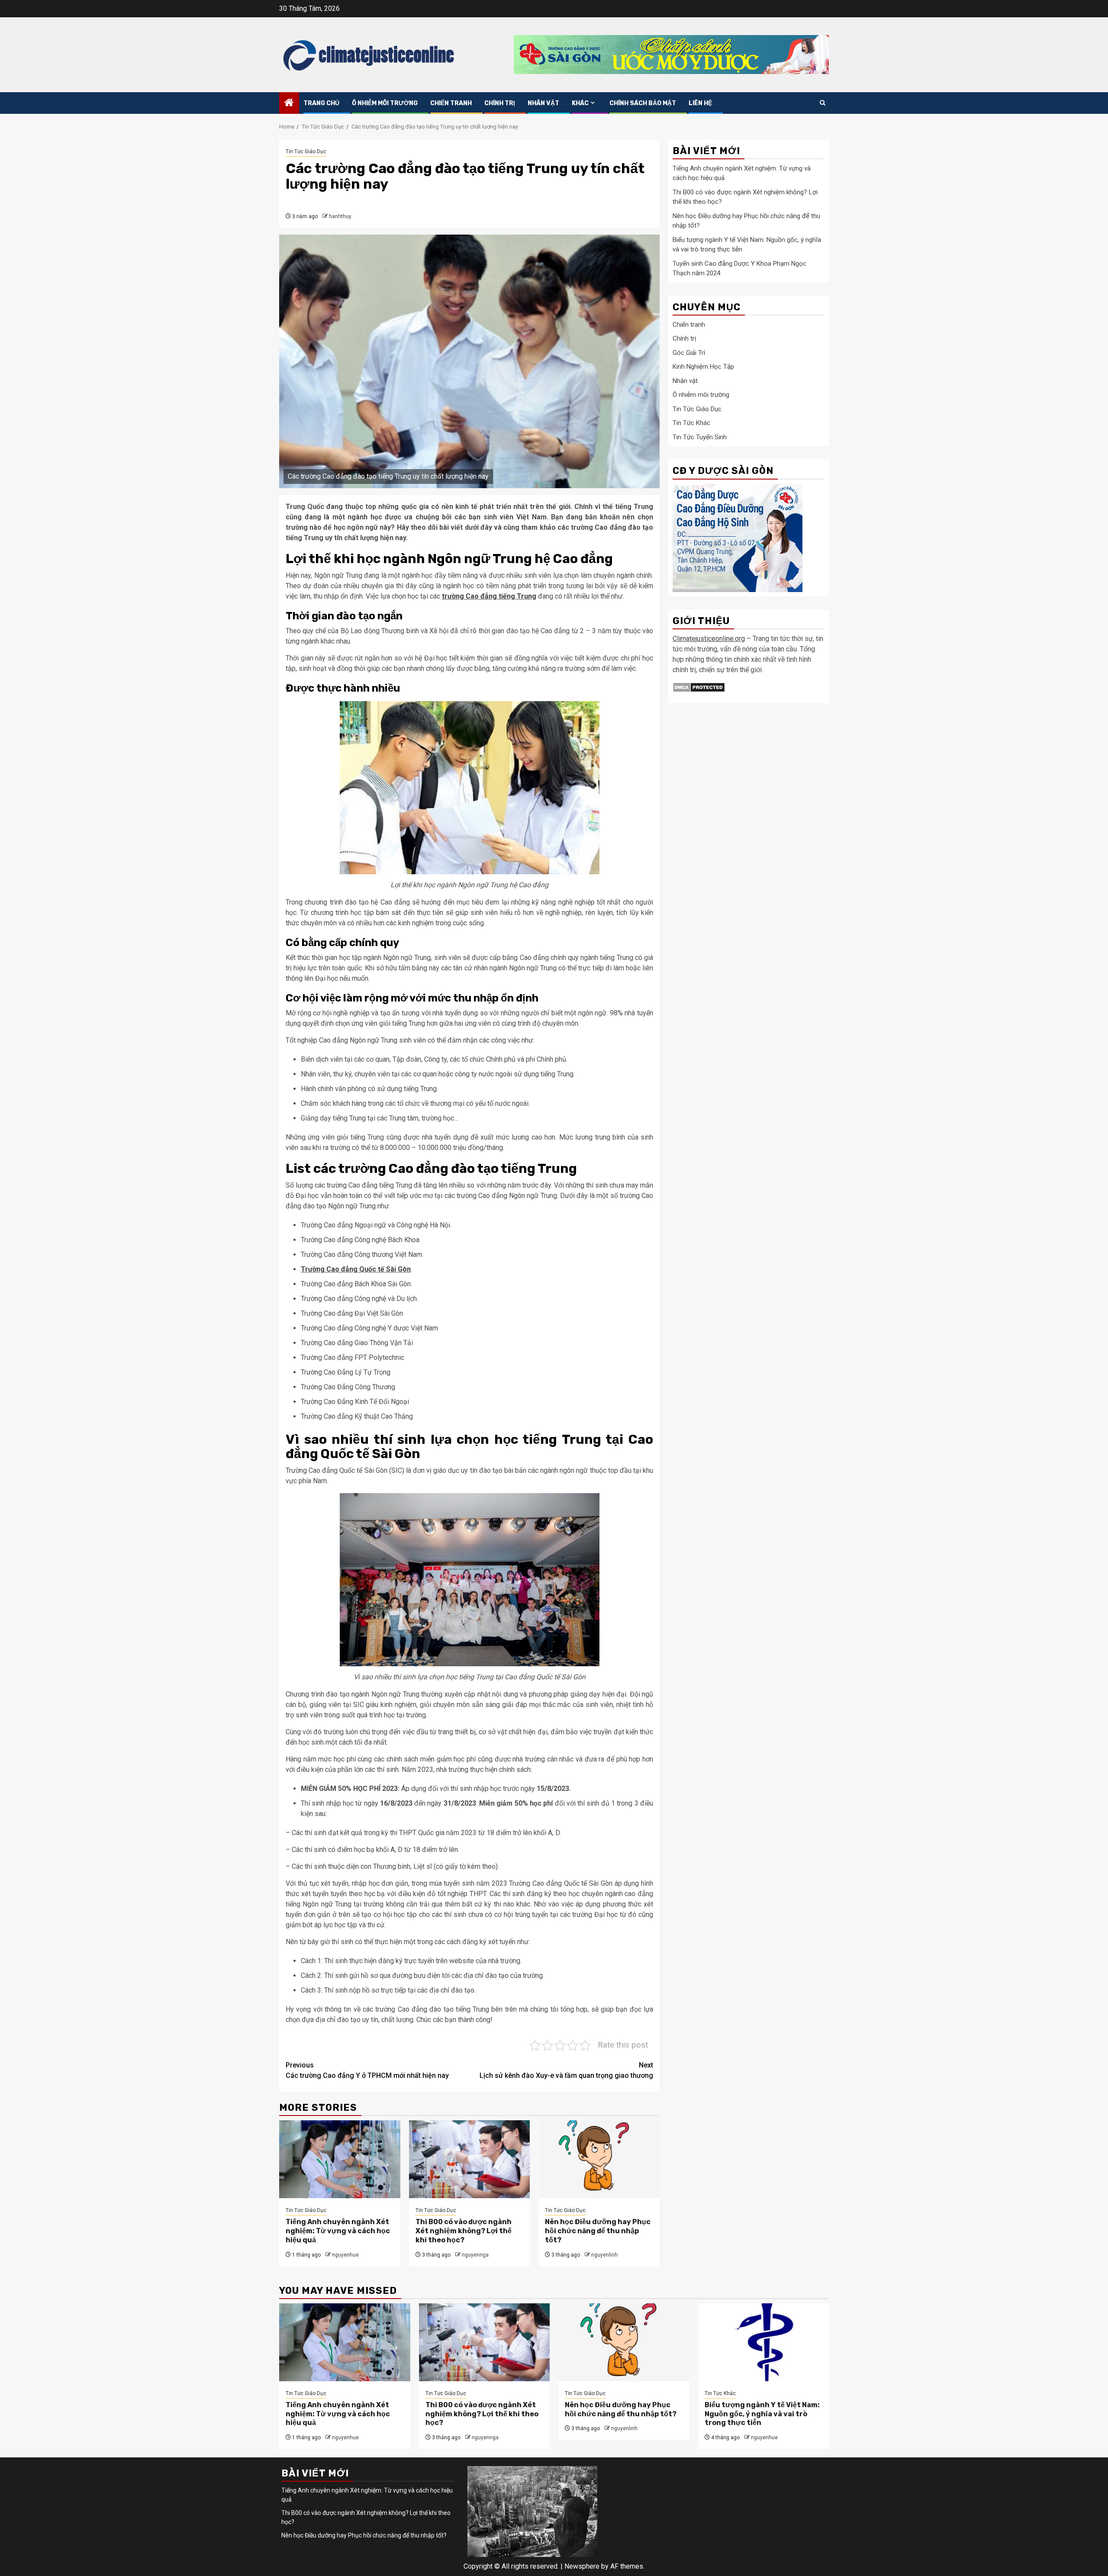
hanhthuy (340, 216)
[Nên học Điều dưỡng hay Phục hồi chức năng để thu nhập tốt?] (599, 2159)
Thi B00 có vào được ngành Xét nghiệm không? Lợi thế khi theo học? (464, 2231)
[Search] (823, 103)
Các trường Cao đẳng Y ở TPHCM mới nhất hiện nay (367, 2070)
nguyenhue (345, 2255)
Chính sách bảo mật (643, 103)
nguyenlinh (604, 2255)
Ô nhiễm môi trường (385, 103)
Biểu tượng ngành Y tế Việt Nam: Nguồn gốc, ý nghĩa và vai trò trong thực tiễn (762, 2414)
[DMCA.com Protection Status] (699, 687)
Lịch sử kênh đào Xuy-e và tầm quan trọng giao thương (566, 2070)
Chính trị (500, 103)
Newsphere (582, 2566)
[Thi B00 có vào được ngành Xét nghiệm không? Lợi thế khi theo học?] (470, 2159)
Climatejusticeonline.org (709, 639)
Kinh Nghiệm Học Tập (703, 367)
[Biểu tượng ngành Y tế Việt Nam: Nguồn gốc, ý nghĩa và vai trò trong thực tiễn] (764, 2342)
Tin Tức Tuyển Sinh (700, 438)
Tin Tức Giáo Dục (306, 151)
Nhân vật (543, 103)
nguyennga (475, 2255)
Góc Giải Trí (689, 353)
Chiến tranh (451, 103)
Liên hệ (700, 103)
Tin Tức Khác (691, 423)
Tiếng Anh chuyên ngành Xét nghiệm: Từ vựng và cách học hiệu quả (338, 2231)
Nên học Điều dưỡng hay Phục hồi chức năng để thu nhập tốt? (598, 2231)
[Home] (289, 103)
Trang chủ (321, 103)
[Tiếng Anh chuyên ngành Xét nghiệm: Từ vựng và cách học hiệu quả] (340, 2159)
